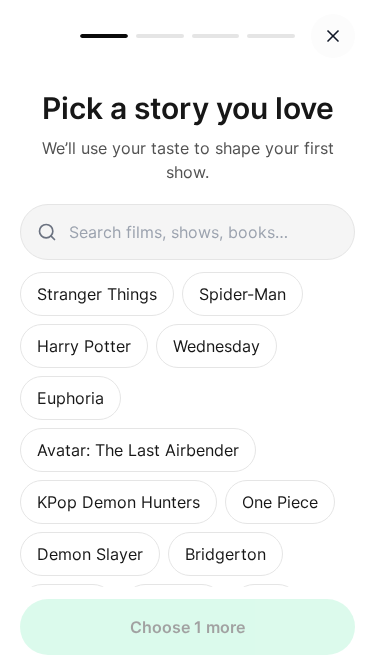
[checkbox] (97, 294)
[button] (333, 36)
